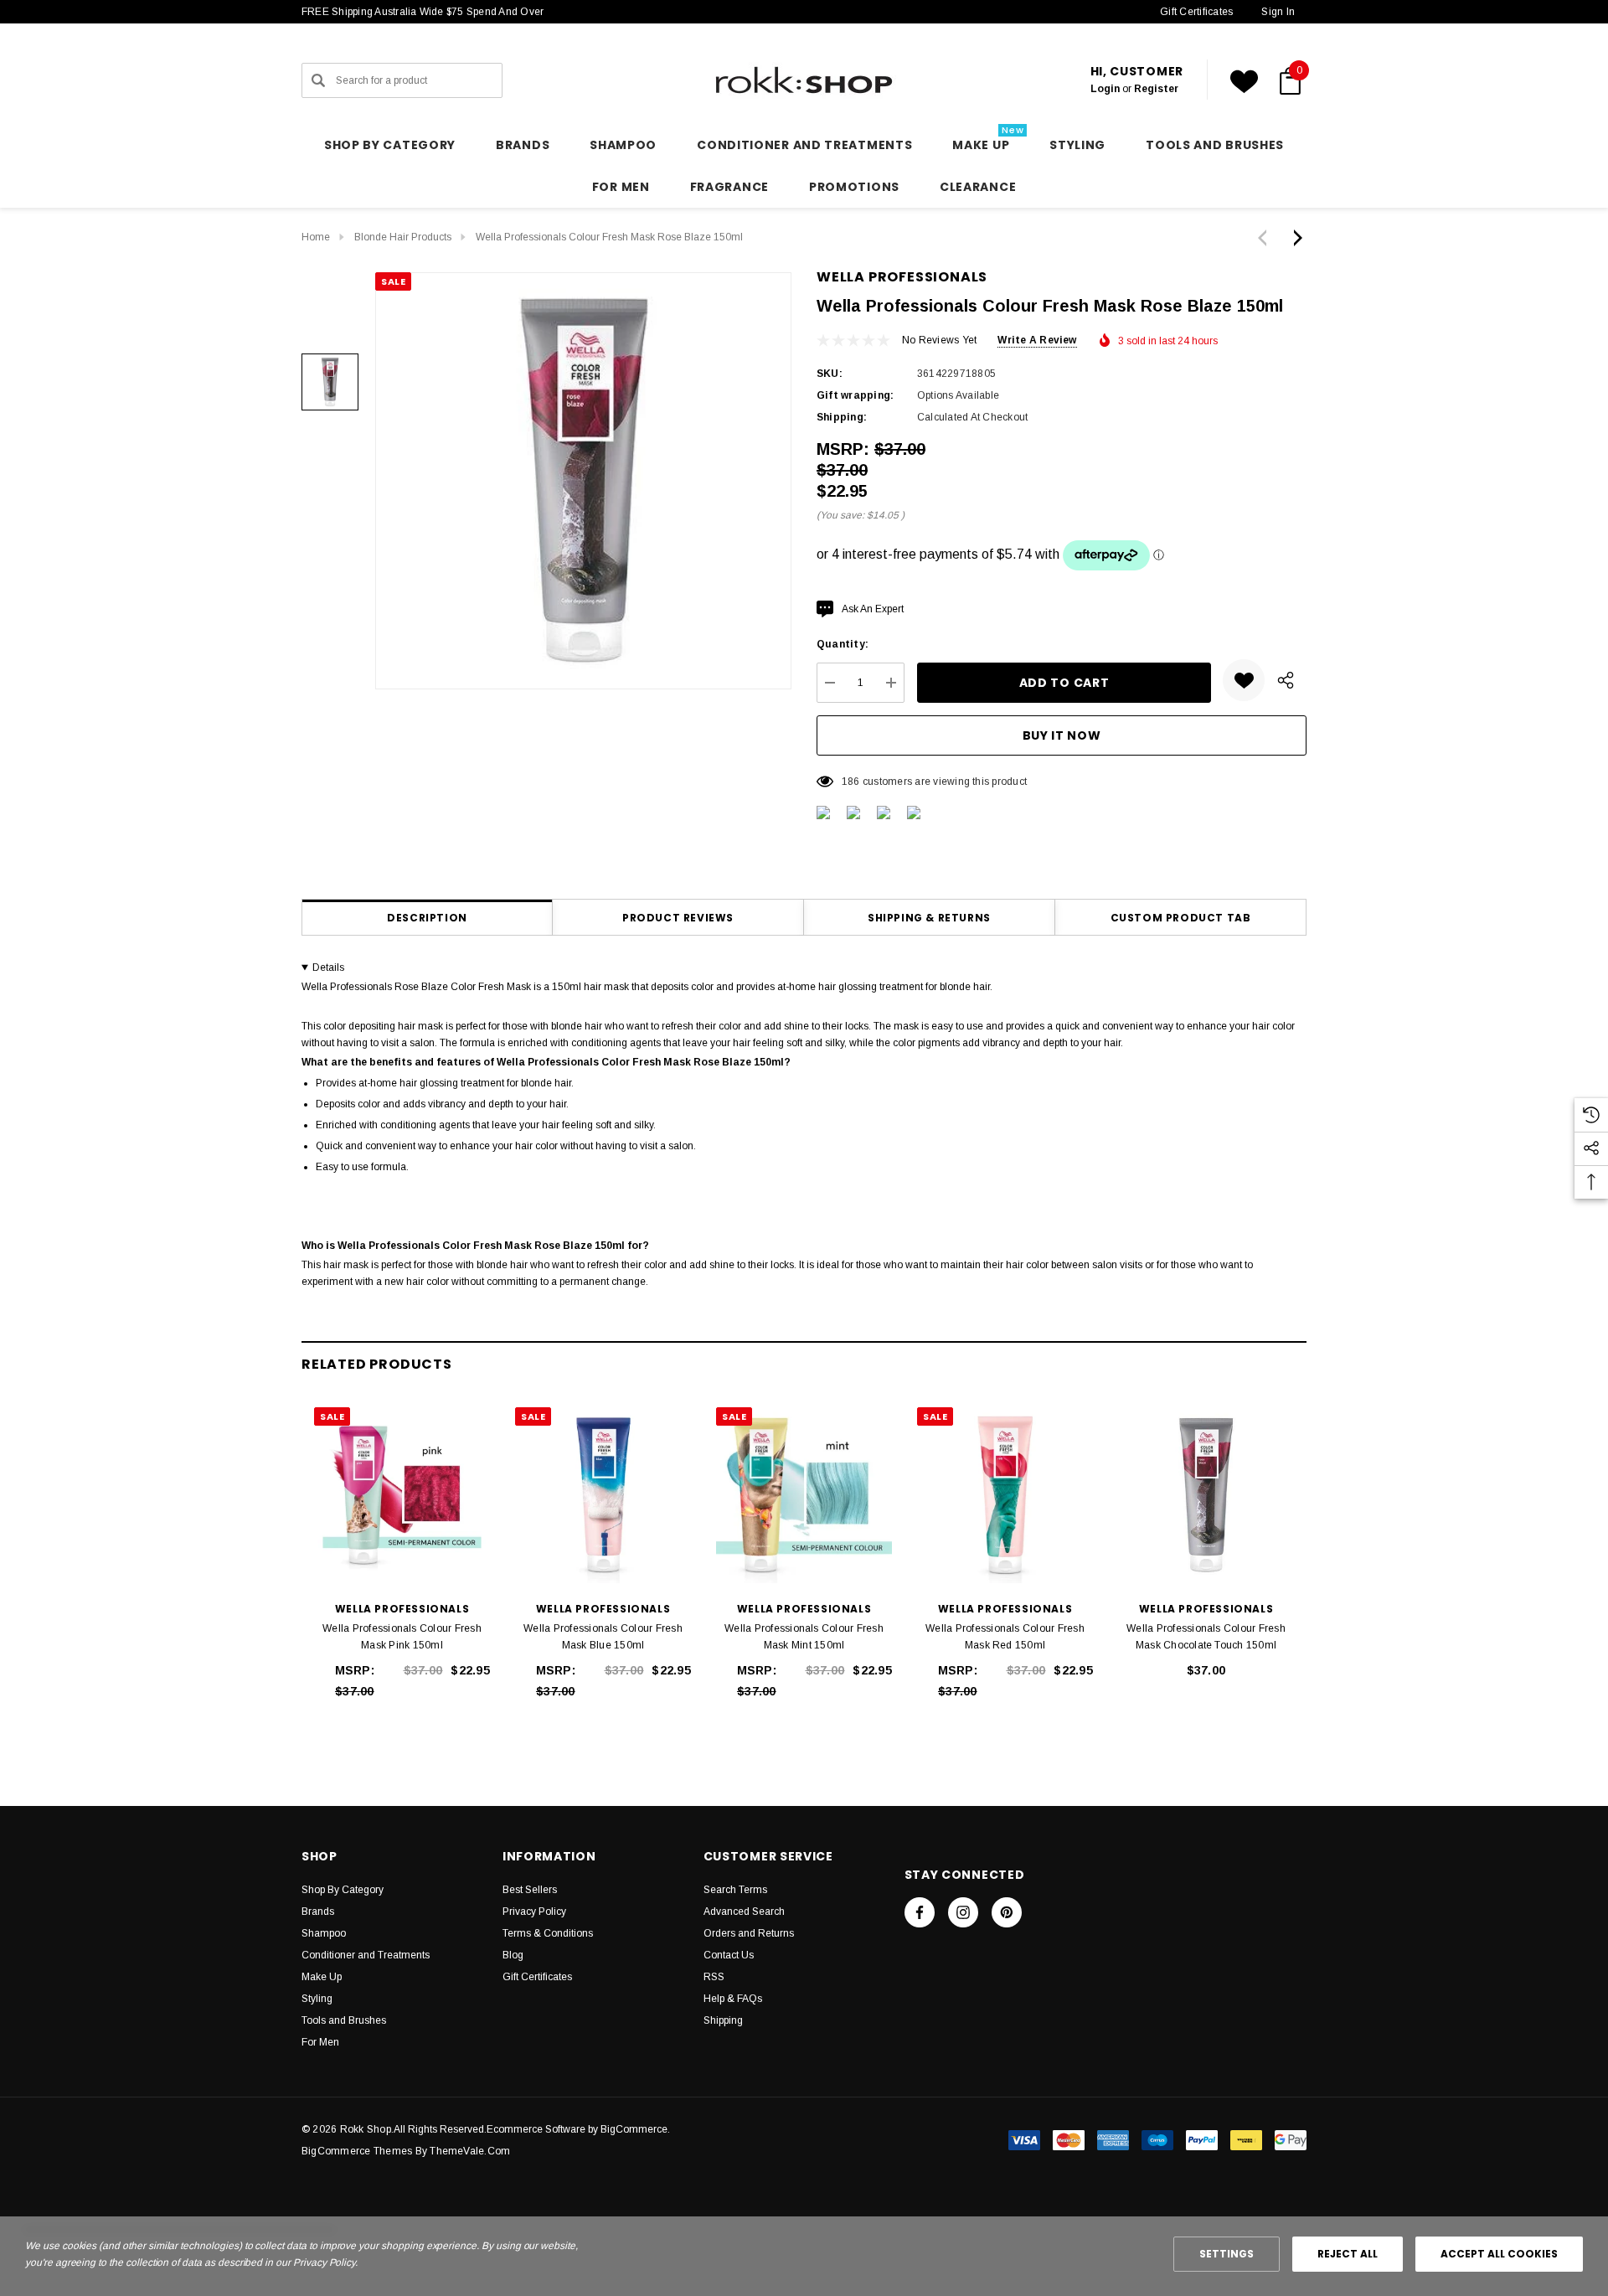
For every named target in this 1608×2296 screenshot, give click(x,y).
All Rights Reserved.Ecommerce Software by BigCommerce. (532, 2129)
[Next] (1294, 238)
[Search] (318, 80)
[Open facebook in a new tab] (920, 1912)
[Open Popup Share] (1286, 680)
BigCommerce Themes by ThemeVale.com (406, 2151)
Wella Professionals (902, 277)
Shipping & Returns (929, 918)
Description (427, 918)
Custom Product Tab (1181, 918)
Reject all (1348, 2254)
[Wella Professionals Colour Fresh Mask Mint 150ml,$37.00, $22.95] (804, 1495)
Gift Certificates (1196, 12)
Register (1156, 89)
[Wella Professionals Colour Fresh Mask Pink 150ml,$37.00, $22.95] (402, 1495)
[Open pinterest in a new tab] (1007, 1912)
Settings (1227, 2254)
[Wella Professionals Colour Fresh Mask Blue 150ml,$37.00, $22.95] (603, 1495)
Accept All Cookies (1499, 2254)
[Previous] (1266, 238)
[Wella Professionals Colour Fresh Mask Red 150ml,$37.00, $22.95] (1005, 1495)
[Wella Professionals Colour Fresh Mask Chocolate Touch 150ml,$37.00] (1206, 1495)
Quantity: (843, 644)
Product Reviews (678, 918)
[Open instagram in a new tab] (963, 1912)
